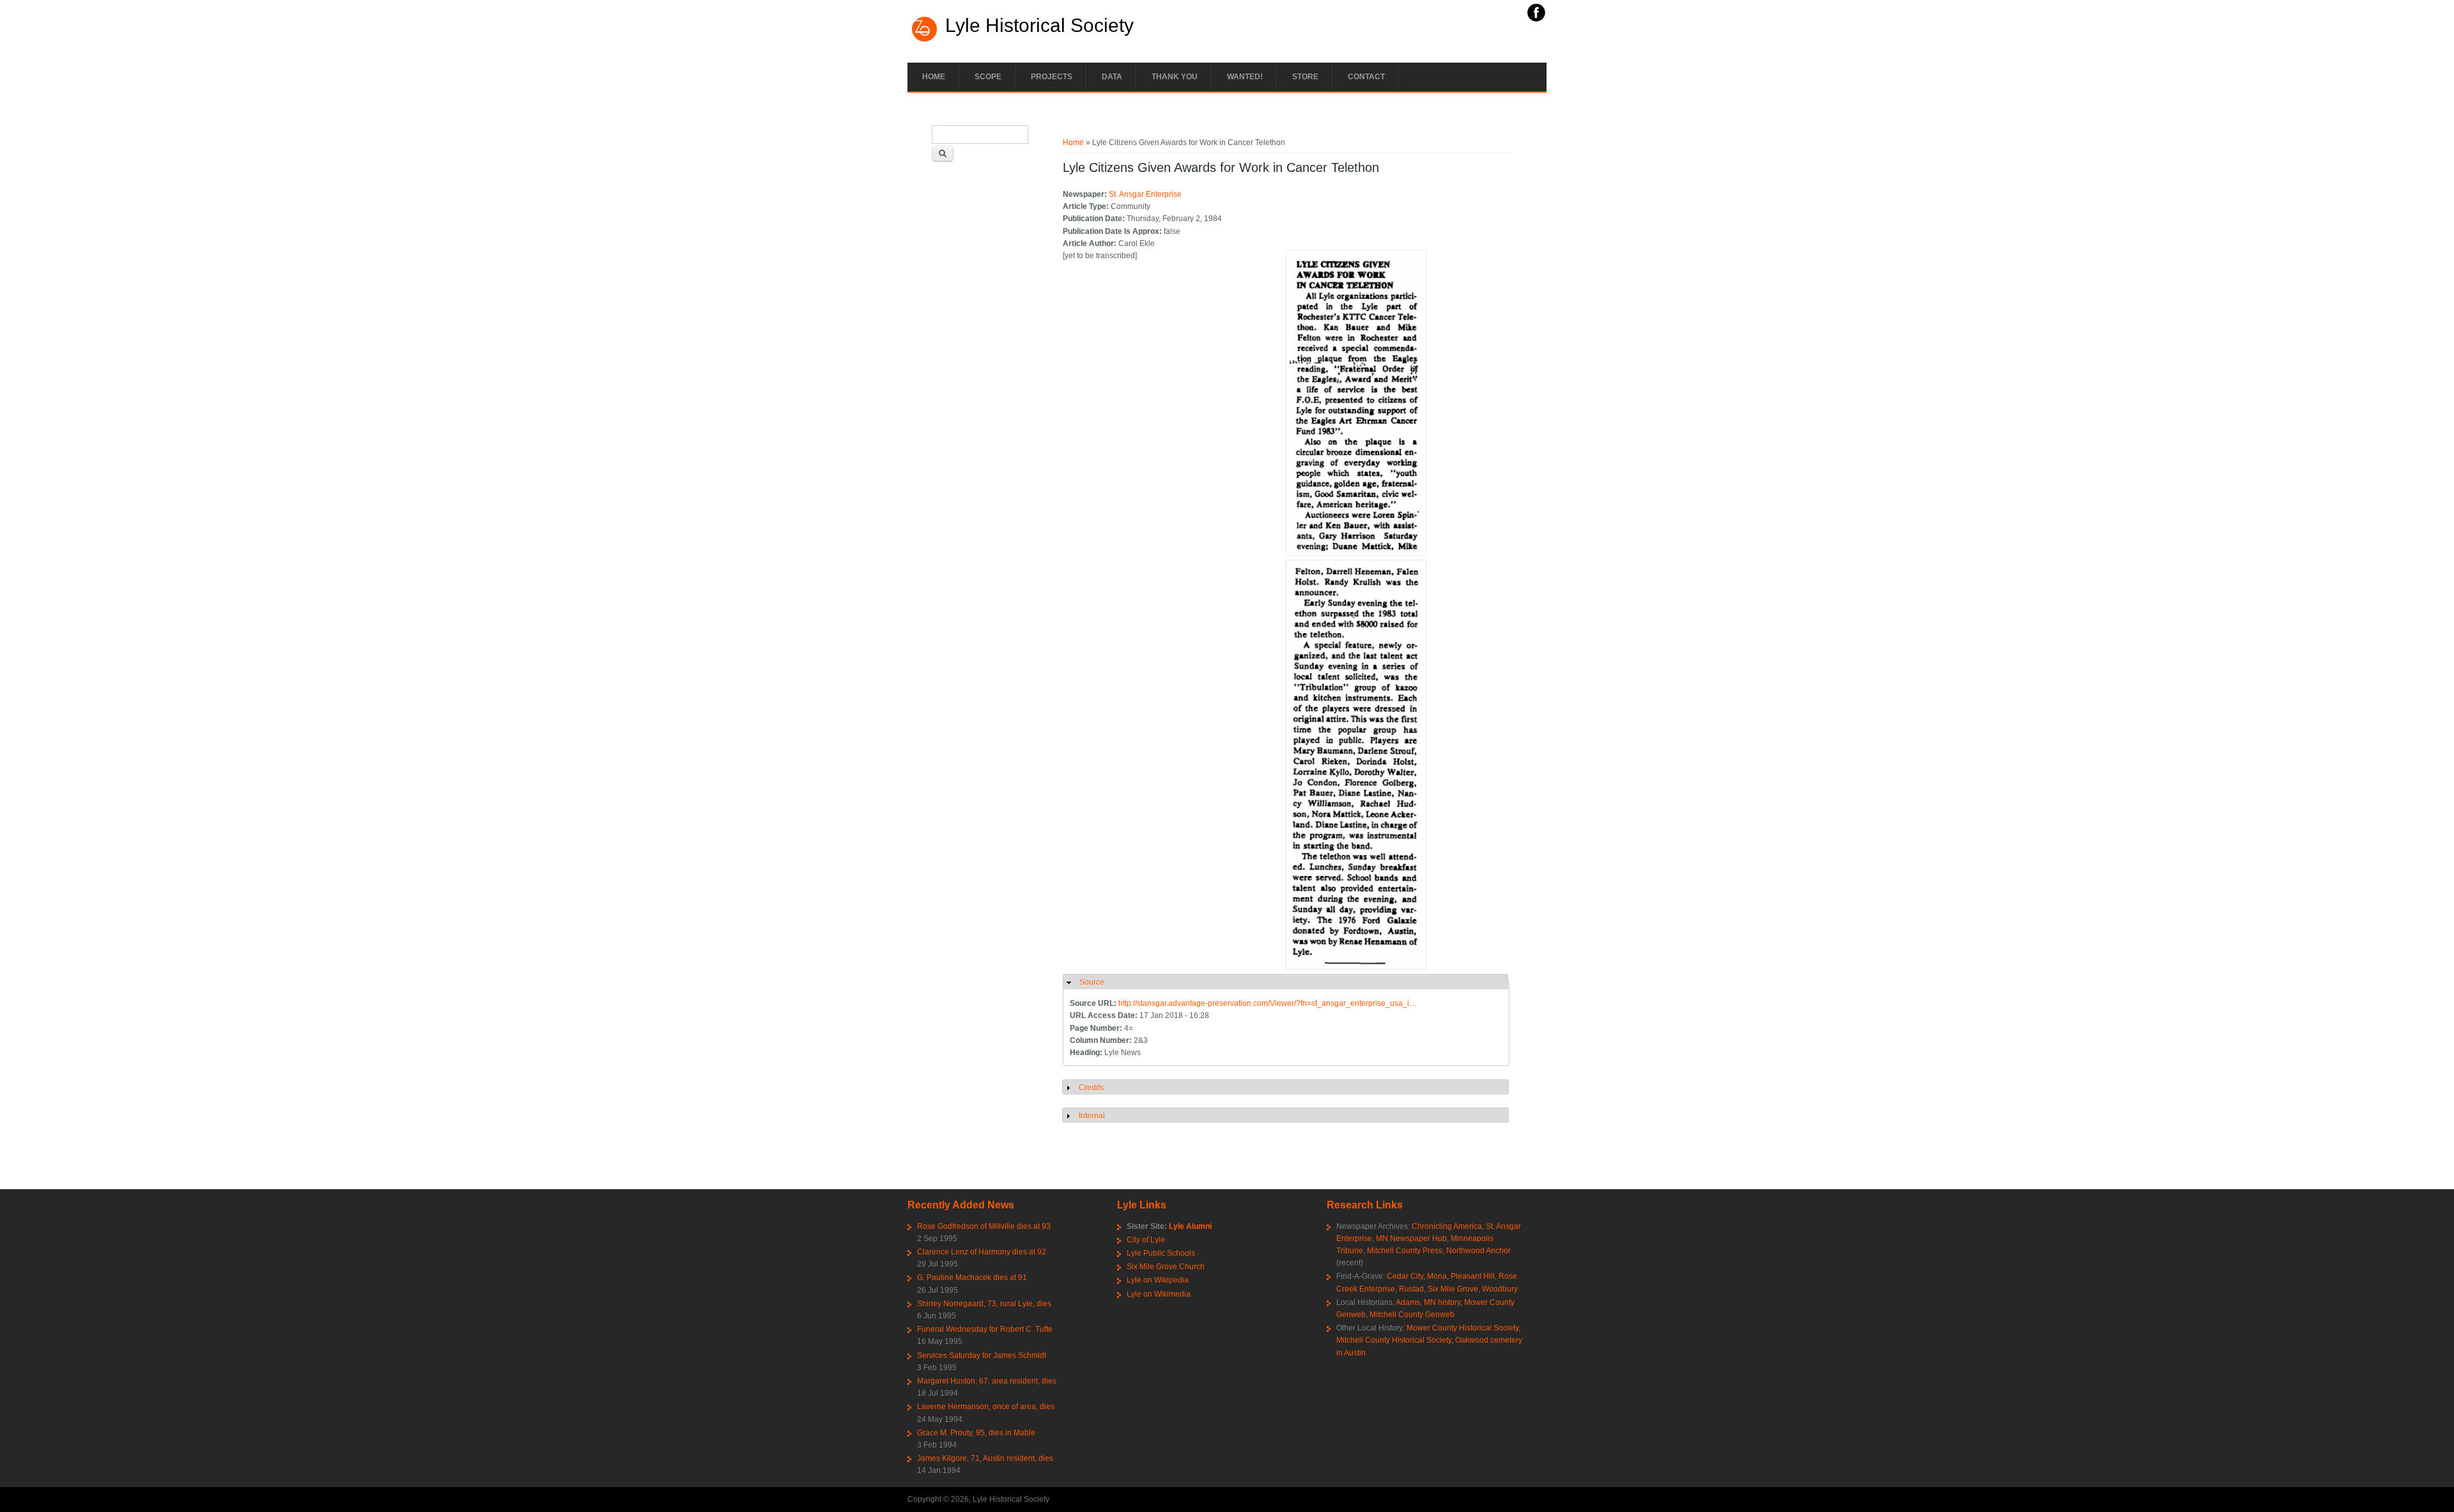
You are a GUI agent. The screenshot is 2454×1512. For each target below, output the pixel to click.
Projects (1052, 77)
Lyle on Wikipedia (1158, 1280)
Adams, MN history (1428, 1302)
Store (1305, 77)
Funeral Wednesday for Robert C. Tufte (985, 1329)
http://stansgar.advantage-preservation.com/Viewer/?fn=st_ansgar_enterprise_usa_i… (1268, 1003)
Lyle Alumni (1190, 1226)
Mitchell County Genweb (1412, 1315)
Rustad (1411, 1289)
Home (934, 77)
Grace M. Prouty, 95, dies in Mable (976, 1433)
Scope (988, 77)
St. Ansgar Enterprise (1145, 194)
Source (1092, 982)
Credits (1091, 1088)
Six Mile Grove (1453, 1289)
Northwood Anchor (1478, 1251)
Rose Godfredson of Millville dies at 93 (984, 1226)
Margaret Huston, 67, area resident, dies (987, 1381)
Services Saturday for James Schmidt (982, 1355)
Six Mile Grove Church (1166, 1267)
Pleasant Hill (1473, 1276)
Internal (1092, 1116)
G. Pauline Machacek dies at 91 (972, 1277)
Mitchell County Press (1405, 1251)
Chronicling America (1447, 1226)
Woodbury (1500, 1289)
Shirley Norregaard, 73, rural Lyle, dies (984, 1304)
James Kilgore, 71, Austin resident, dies (985, 1458)
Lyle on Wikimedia (1159, 1294)
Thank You (1175, 77)
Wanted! (1245, 77)
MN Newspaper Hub (1411, 1238)
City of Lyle (1146, 1240)
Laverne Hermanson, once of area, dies (986, 1407)
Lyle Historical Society (1039, 26)
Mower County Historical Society (1462, 1328)
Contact (1366, 77)
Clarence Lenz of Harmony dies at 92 (982, 1252)
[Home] (925, 40)
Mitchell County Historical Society (1394, 1340)
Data (1112, 77)
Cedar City (1405, 1276)
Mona (1437, 1276)
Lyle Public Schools (1161, 1253)
